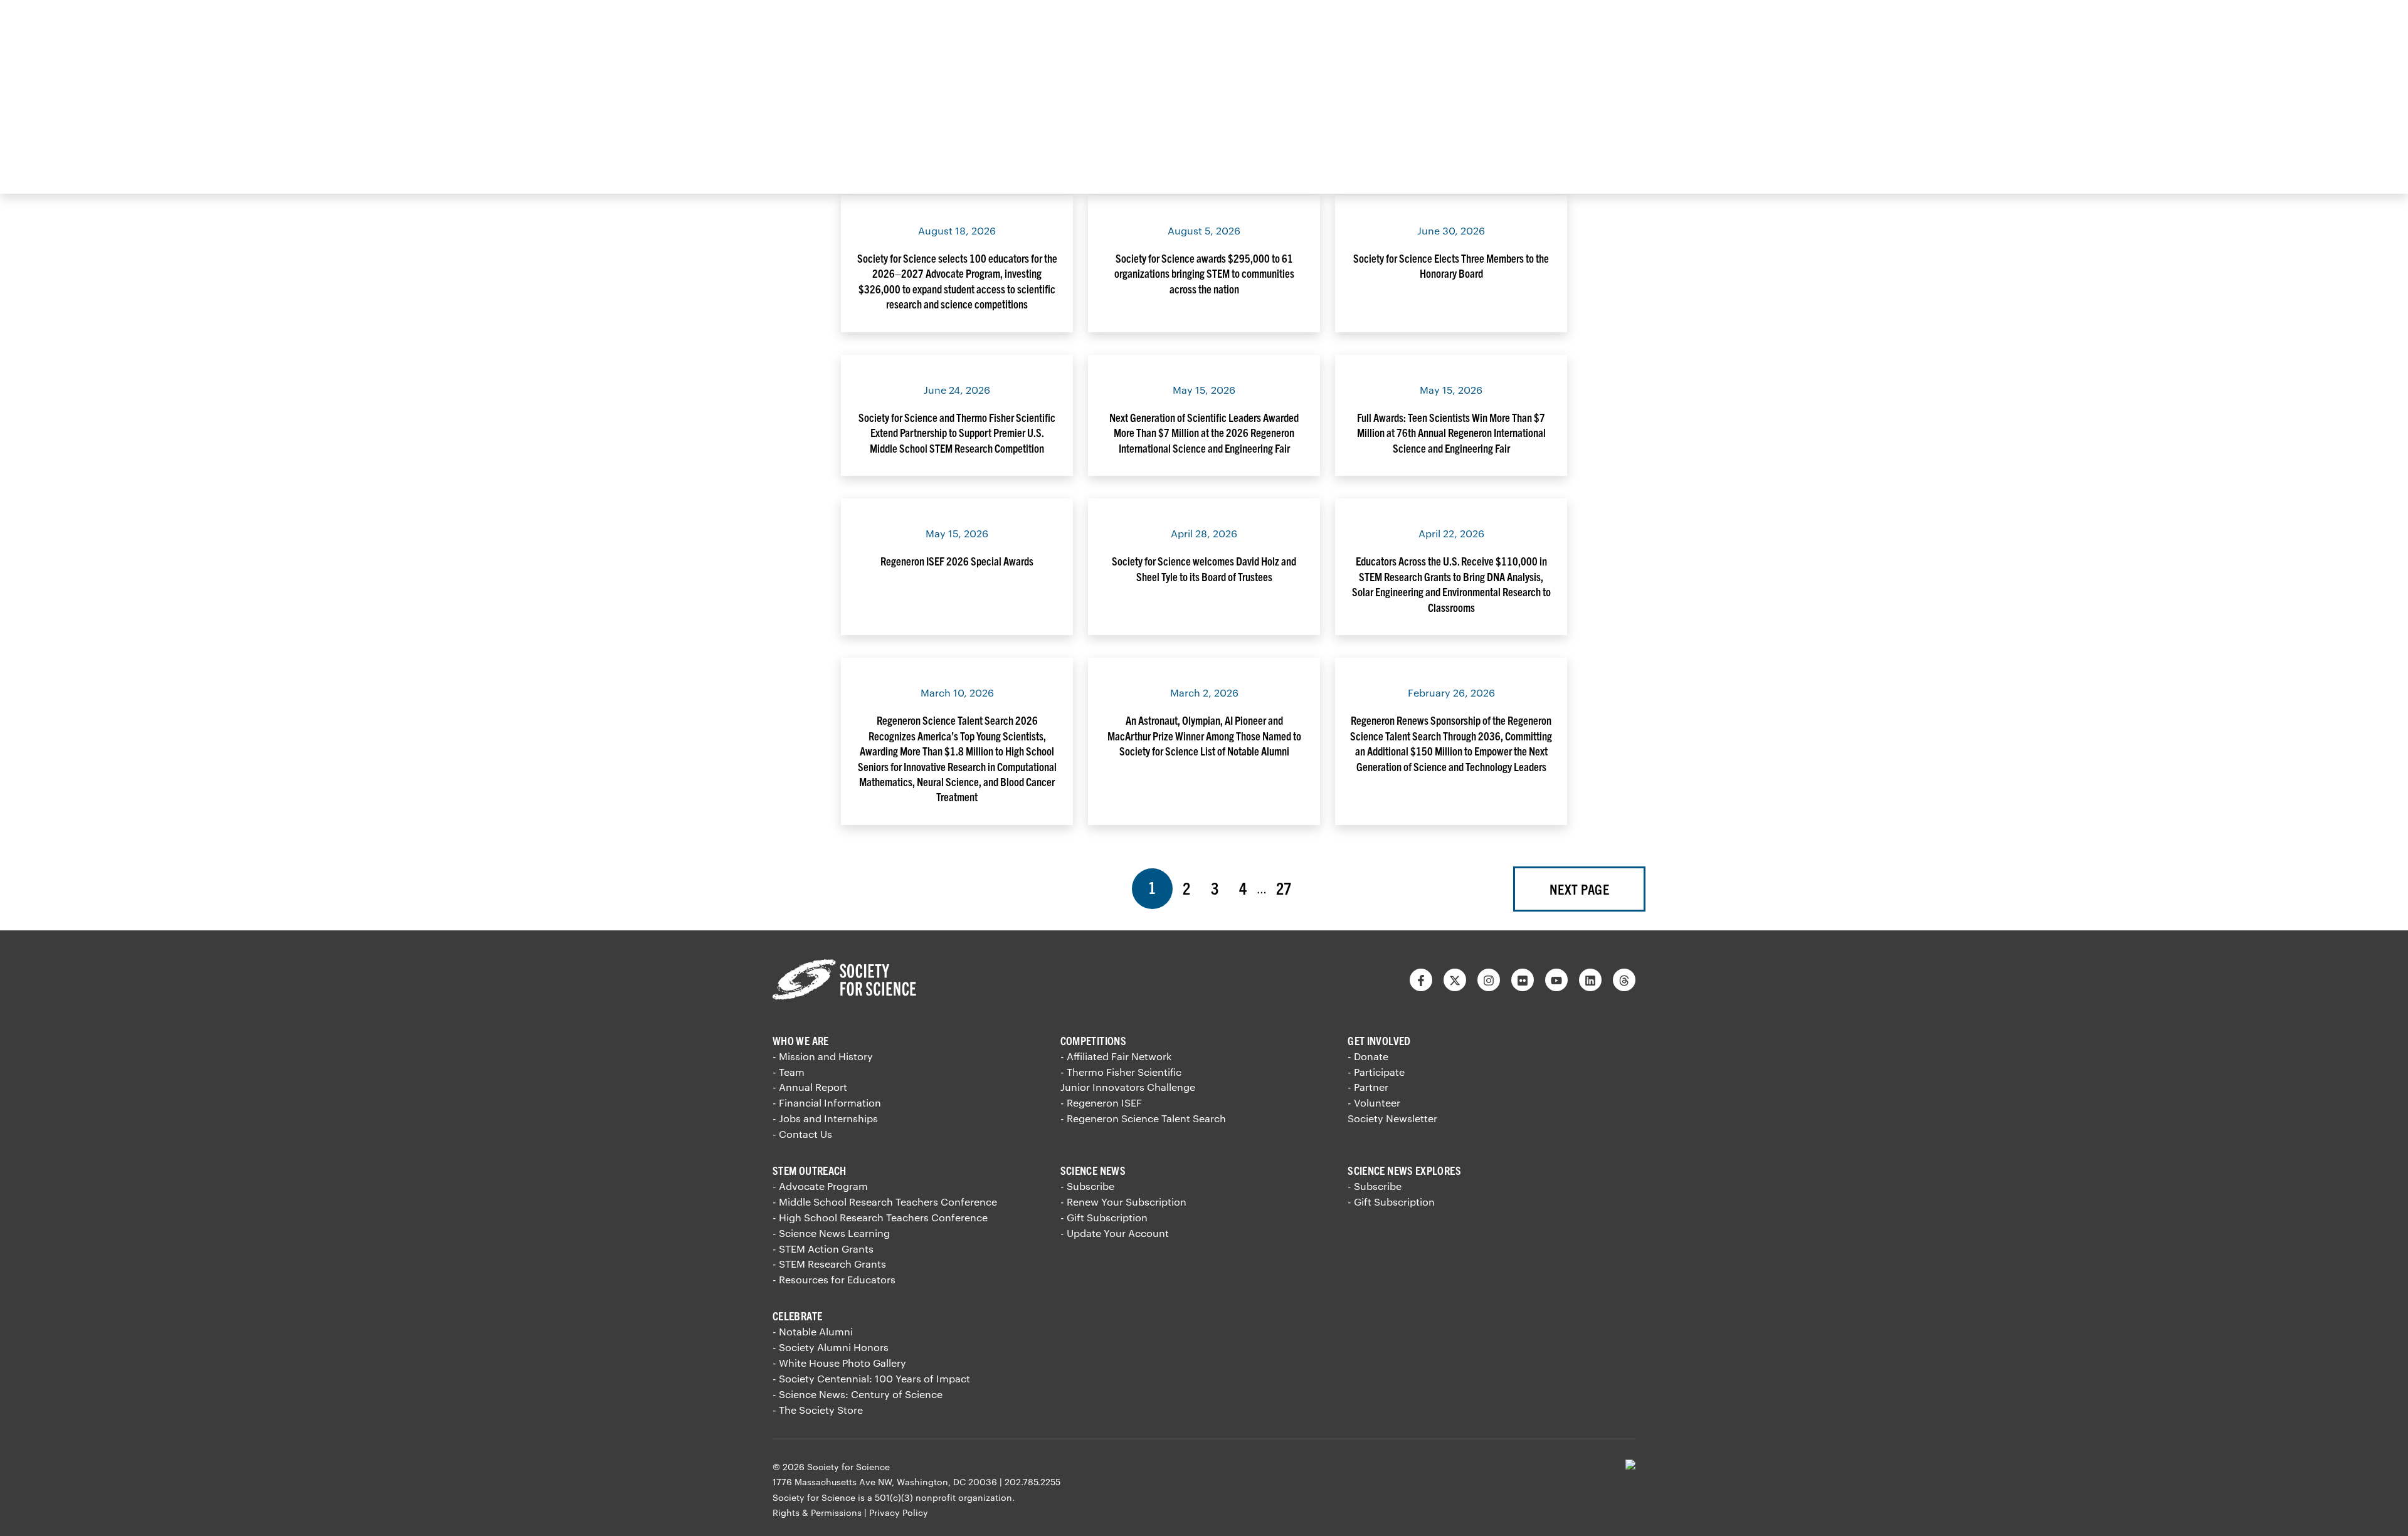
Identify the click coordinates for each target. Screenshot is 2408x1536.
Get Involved (1379, 1040)
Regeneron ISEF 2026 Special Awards (957, 561)
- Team (789, 1072)
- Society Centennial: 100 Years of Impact (871, 1378)
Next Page (1579, 889)
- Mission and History (823, 1056)
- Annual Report (810, 1087)
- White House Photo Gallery (839, 1363)
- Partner (1368, 1087)
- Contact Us (802, 1134)
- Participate (1376, 1072)
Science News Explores (1404, 1170)
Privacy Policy (899, 1512)
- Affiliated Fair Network (1116, 1056)
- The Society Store (818, 1410)
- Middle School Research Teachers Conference (885, 1202)
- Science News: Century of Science (858, 1394)
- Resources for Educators (834, 1279)
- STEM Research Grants (829, 1264)
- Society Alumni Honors (831, 1347)
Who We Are (801, 1040)
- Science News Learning (831, 1233)
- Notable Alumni (813, 1331)
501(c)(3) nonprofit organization (943, 1497)
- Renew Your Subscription (1123, 1202)
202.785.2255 (1032, 1482)
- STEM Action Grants (823, 1249)
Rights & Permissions (817, 1512)
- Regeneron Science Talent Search (1143, 1118)
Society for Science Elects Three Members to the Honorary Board (1451, 266)
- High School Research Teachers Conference (880, 1217)
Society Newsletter (1392, 1118)
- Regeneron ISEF (1101, 1102)
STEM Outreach (810, 1170)
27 (1289, 887)
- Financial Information (827, 1102)
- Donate (1368, 1056)
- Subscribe (1087, 1186)
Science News (1093, 1170)
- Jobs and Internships (825, 1118)
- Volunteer (1374, 1102)
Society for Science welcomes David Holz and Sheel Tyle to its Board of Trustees (1204, 568)
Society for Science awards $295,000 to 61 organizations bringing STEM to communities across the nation (1204, 273)
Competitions (1093, 1040)
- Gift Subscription (1104, 1217)
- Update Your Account (1115, 1233)
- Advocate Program (820, 1186)
